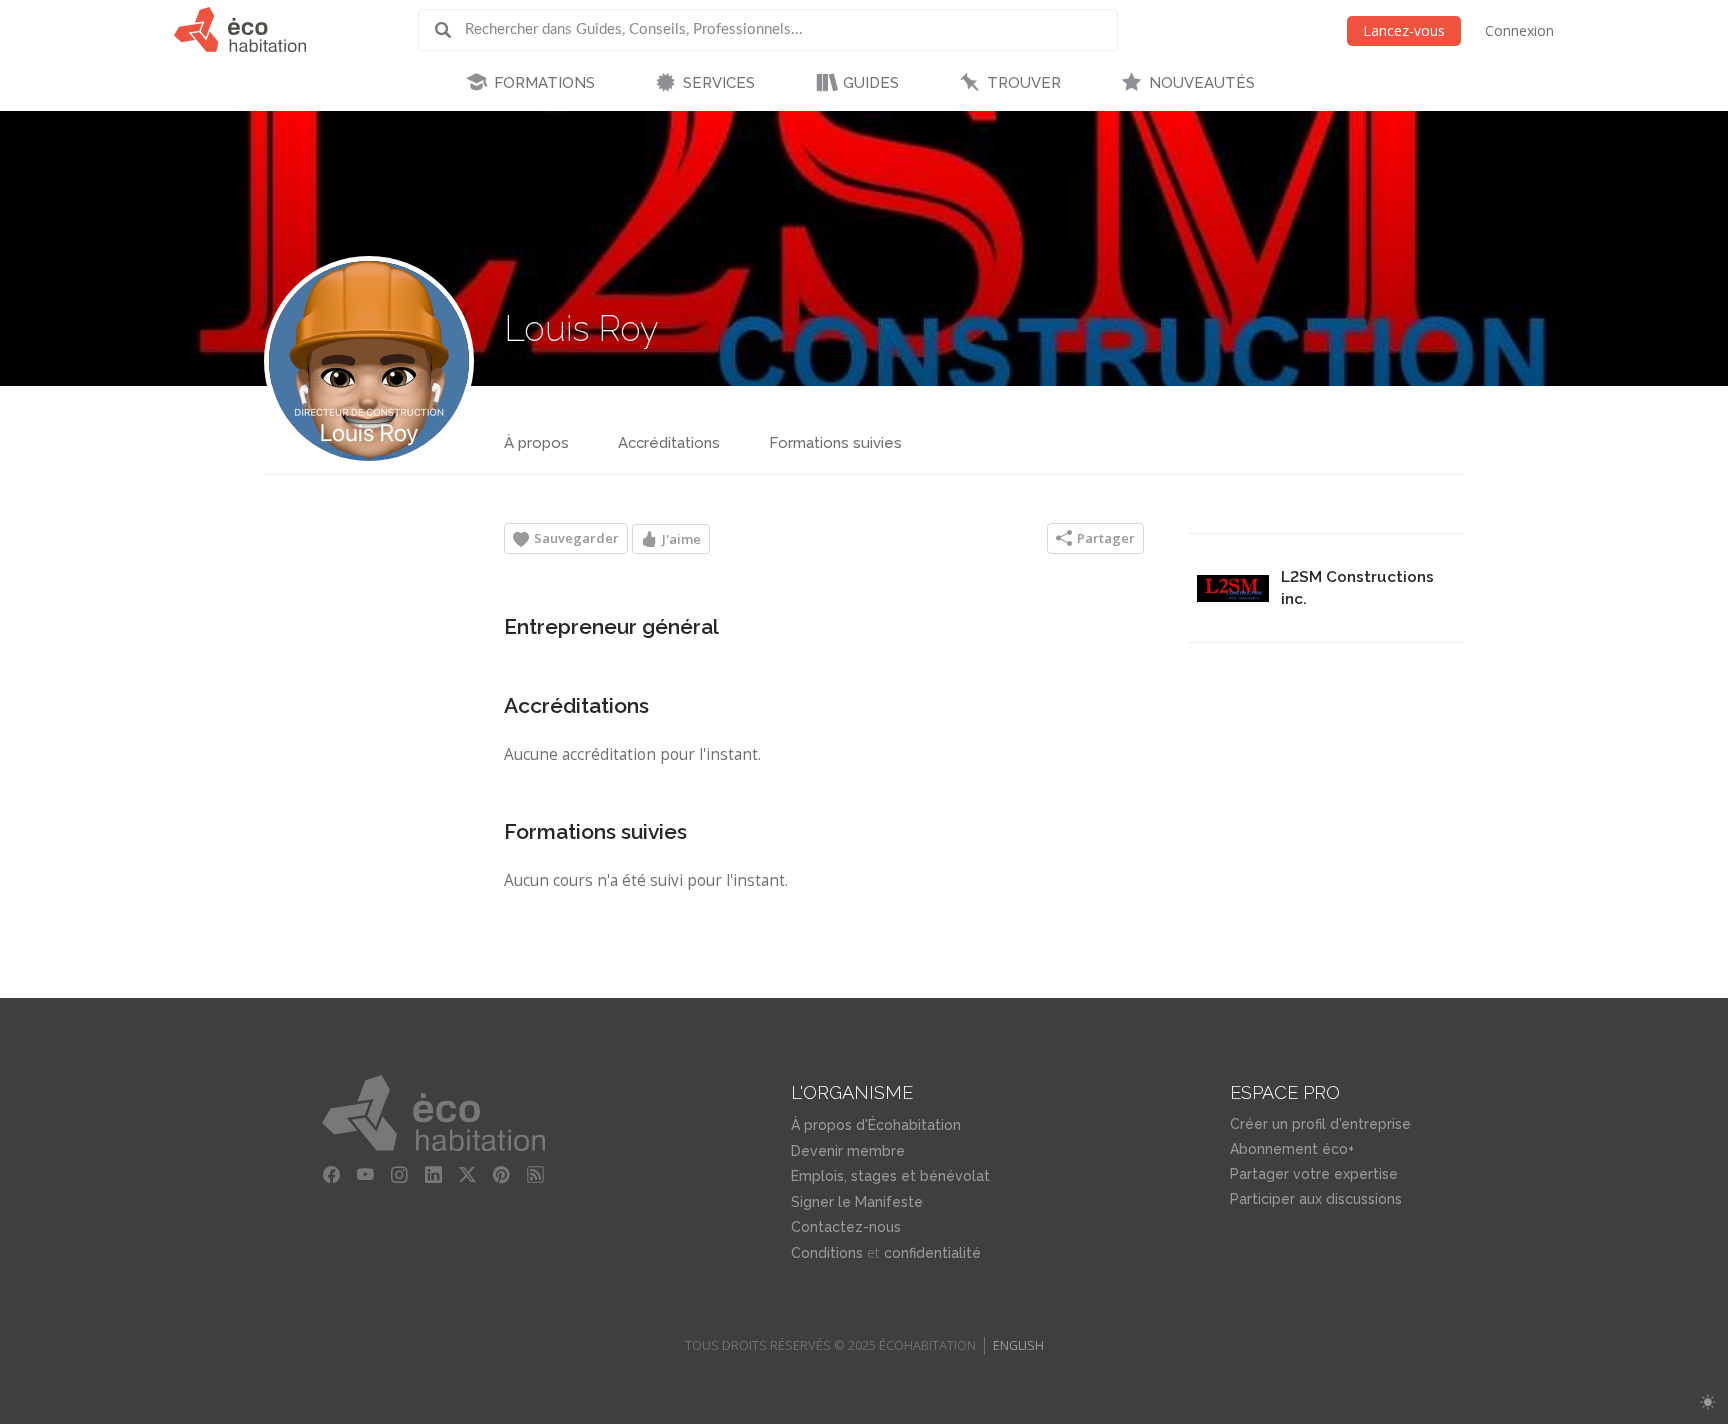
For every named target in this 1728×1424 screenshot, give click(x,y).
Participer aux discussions (1316, 1199)
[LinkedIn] (434, 1175)
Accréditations (669, 443)
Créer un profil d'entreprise (1320, 1124)
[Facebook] (332, 1175)
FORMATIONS (544, 83)
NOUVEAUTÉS (1202, 83)
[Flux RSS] (536, 1175)
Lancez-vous (1404, 30)
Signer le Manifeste (857, 1202)
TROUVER (1024, 83)
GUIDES (871, 83)
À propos (536, 443)
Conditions (827, 1253)
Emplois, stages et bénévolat (890, 1176)
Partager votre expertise (1314, 1174)
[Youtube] (366, 1175)
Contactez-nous (846, 1227)
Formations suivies (835, 443)
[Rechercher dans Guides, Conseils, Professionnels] (450, 30)
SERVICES (719, 83)
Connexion (1519, 30)
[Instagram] (400, 1175)
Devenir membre (848, 1151)
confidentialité (932, 1253)
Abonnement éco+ (1292, 1149)
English (1018, 1345)
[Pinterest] (502, 1175)
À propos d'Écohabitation (876, 1125)
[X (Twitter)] (468, 1175)
